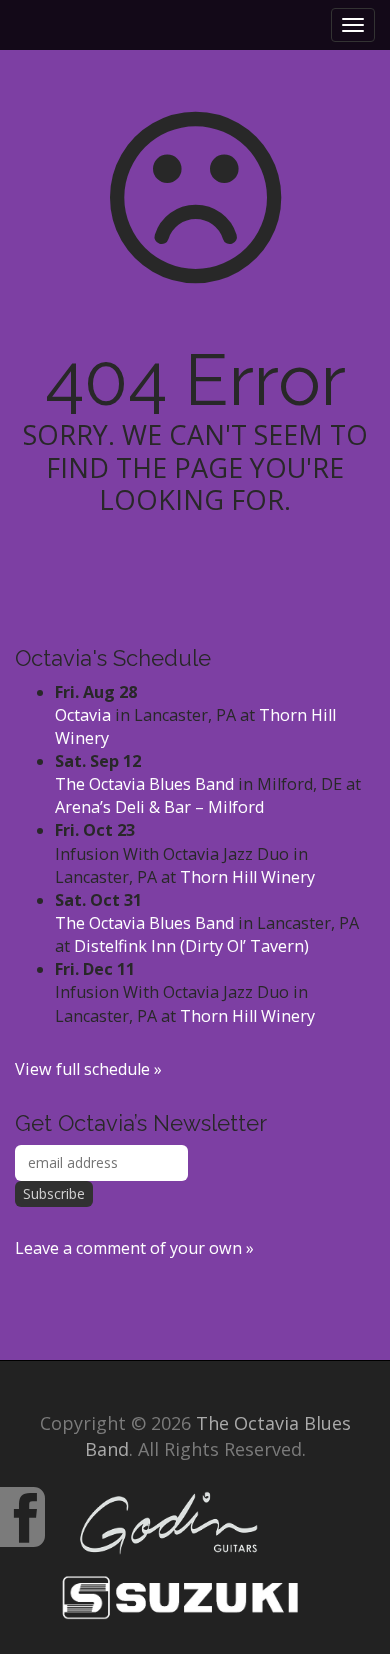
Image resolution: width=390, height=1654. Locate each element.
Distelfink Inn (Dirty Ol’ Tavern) (191, 946)
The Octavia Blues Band (144, 784)
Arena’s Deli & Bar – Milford (159, 807)
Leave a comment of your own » (134, 1248)
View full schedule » (88, 1069)
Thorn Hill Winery (247, 877)
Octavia (83, 715)
